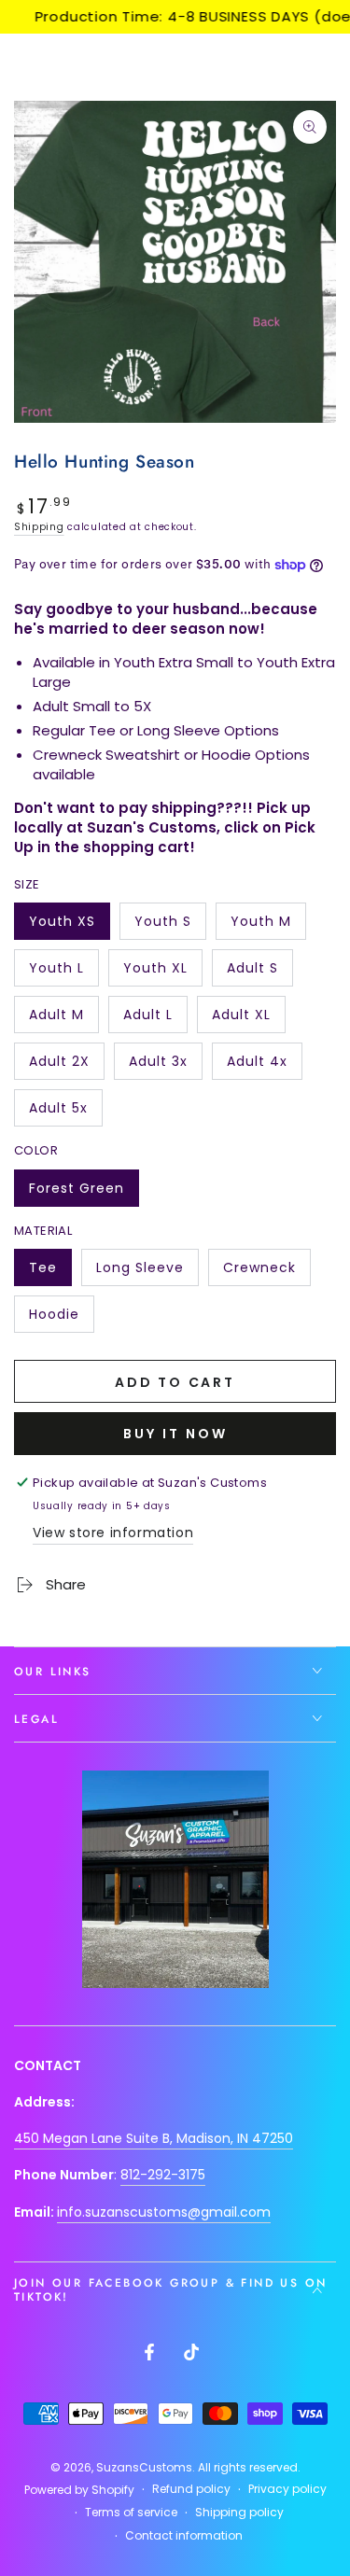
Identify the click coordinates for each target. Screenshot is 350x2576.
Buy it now (175, 1434)
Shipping (39, 527)
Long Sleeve (140, 1272)
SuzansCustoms (144, 2467)
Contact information (184, 2536)
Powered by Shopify (79, 2490)
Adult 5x (65, 1113)
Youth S (170, 926)
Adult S (259, 973)
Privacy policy (287, 2489)
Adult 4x (264, 1066)
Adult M (63, 1019)
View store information (113, 1533)
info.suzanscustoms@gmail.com (164, 2212)
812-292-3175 (163, 2175)
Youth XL (162, 973)
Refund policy (191, 2489)
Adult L (155, 1019)
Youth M (268, 926)
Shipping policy (239, 2513)
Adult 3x (165, 1066)
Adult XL (248, 1019)
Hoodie (61, 1319)
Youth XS (69, 926)
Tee (50, 1272)
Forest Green (76, 1193)
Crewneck (265, 1272)
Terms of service (131, 2513)
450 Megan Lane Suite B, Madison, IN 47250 (154, 2138)
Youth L (63, 973)
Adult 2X (66, 1066)
